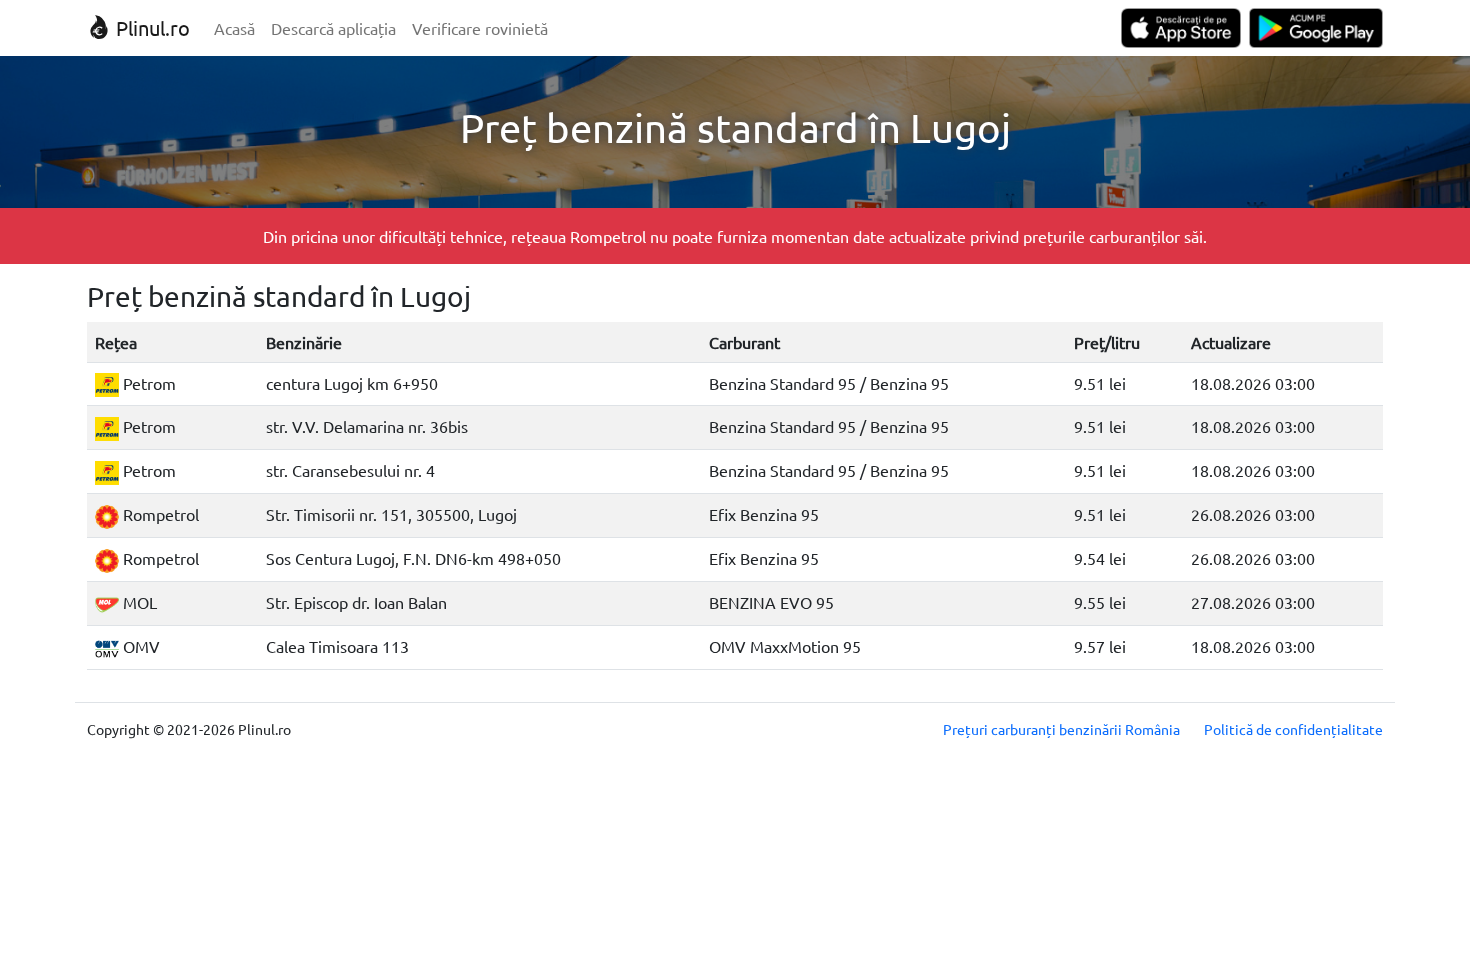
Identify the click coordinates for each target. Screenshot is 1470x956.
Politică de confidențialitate (1293, 729)
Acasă (234, 28)
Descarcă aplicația (333, 28)
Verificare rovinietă (480, 28)
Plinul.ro (150, 27)
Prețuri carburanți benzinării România (1061, 729)
